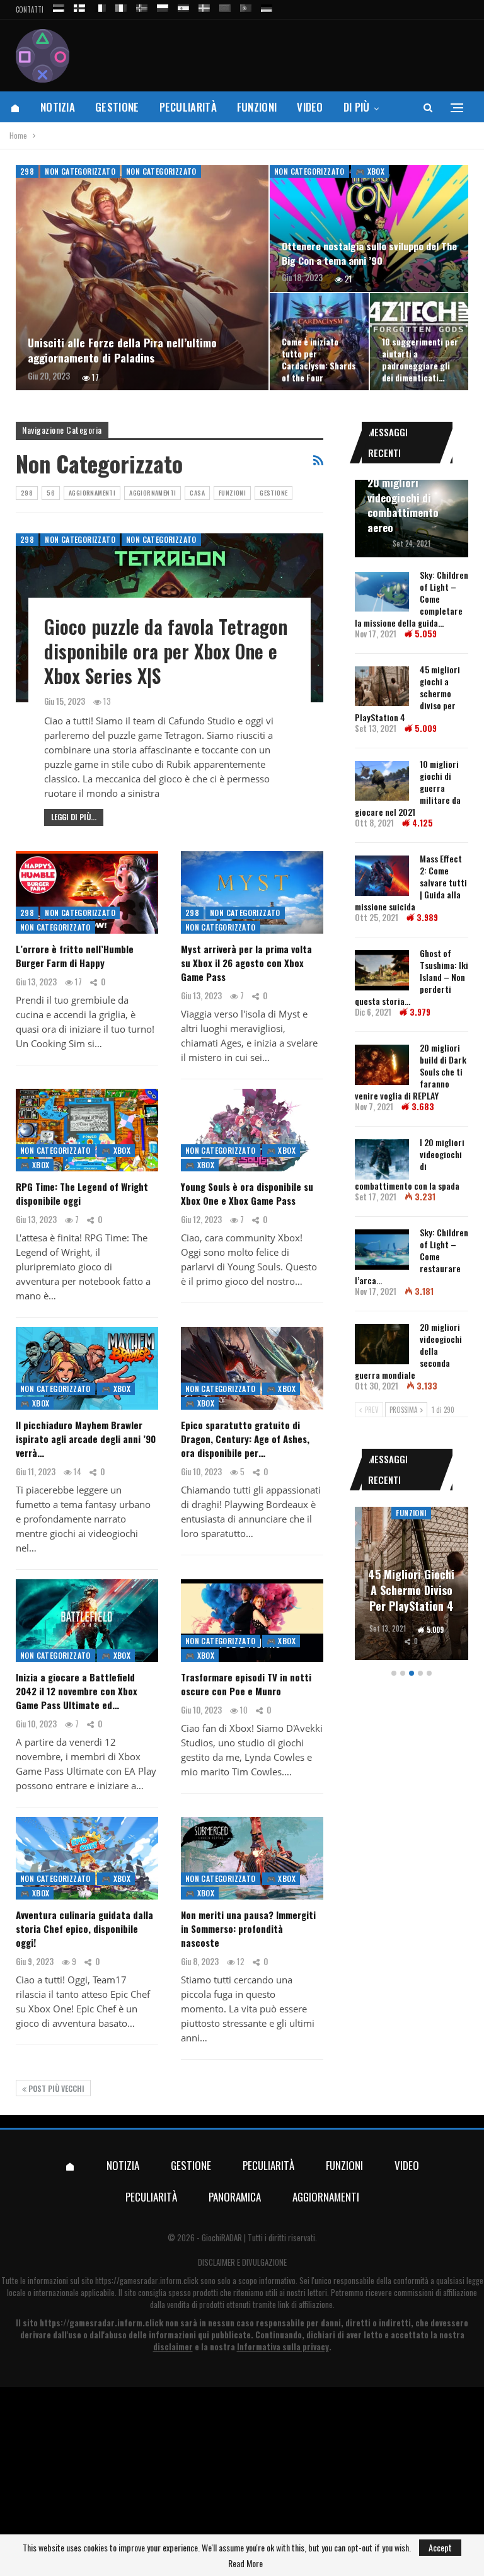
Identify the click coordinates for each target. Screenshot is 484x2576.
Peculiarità (188, 107)
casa (197, 493)
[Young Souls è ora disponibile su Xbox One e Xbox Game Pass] (252, 1130)
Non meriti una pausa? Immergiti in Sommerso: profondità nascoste (248, 1929)
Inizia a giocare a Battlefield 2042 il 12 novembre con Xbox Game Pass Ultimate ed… (77, 1691)
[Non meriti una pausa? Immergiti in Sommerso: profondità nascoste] (252, 1858)
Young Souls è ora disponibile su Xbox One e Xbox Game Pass (247, 1193)
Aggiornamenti (92, 493)
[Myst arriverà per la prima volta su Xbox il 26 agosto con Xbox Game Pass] (252, 892)
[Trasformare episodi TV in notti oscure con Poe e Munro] (252, 1621)
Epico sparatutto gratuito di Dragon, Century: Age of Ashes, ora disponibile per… (245, 1439)
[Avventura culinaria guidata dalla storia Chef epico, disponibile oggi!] (87, 1858)
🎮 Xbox (370, 171)
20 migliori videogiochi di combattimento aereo (403, 505)
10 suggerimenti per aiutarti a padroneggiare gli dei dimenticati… (420, 360)
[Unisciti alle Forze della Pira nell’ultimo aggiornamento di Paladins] (142, 278)
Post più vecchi (55, 2088)
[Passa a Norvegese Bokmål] (142, 6)
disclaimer (173, 2347)
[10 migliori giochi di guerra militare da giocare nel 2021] (382, 781)
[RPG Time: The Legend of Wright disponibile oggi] (87, 1130)
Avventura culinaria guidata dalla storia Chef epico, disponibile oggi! (84, 1929)
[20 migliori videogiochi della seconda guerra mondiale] (382, 1344)
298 (27, 171)
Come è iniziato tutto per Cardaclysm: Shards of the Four (319, 360)
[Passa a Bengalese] (225, 6)
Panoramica (235, 2197)
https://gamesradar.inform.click (147, 2280)
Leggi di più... (74, 817)
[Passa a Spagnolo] (183, 6)
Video (310, 107)
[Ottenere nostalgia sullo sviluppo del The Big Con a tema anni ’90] (369, 229)
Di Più (357, 107)
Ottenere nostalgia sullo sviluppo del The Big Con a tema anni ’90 (369, 253)
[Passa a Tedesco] (267, 6)
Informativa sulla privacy (283, 2347)
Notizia (58, 107)
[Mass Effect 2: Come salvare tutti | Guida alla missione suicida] (382, 876)
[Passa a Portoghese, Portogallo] (246, 6)
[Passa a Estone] (59, 6)
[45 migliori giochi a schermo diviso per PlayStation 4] (382, 687)
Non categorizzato (80, 171)
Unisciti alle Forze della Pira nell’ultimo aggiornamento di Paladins (122, 350)
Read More (245, 2563)
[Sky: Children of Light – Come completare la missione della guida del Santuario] (382, 592)
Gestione (117, 107)
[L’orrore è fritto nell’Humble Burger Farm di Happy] (87, 892)
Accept (440, 2547)
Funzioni (257, 107)
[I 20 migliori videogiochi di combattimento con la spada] (382, 1159)
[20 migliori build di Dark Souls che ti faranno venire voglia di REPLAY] (382, 1065)
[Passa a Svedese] (204, 6)
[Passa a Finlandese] (79, 6)
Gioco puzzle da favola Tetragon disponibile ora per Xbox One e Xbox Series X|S (166, 651)
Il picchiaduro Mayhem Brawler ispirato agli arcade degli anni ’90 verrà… (86, 1439)
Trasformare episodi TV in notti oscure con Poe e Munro (246, 1684)
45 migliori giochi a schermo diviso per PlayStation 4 (411, 1590)
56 (51, 493)
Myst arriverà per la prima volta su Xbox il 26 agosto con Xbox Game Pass (246, 963)
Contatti (30, 9)
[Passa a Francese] (100, 6)
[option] (412, 1585)
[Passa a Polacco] (163, 6)
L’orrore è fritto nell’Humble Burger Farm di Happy (75, 956)
